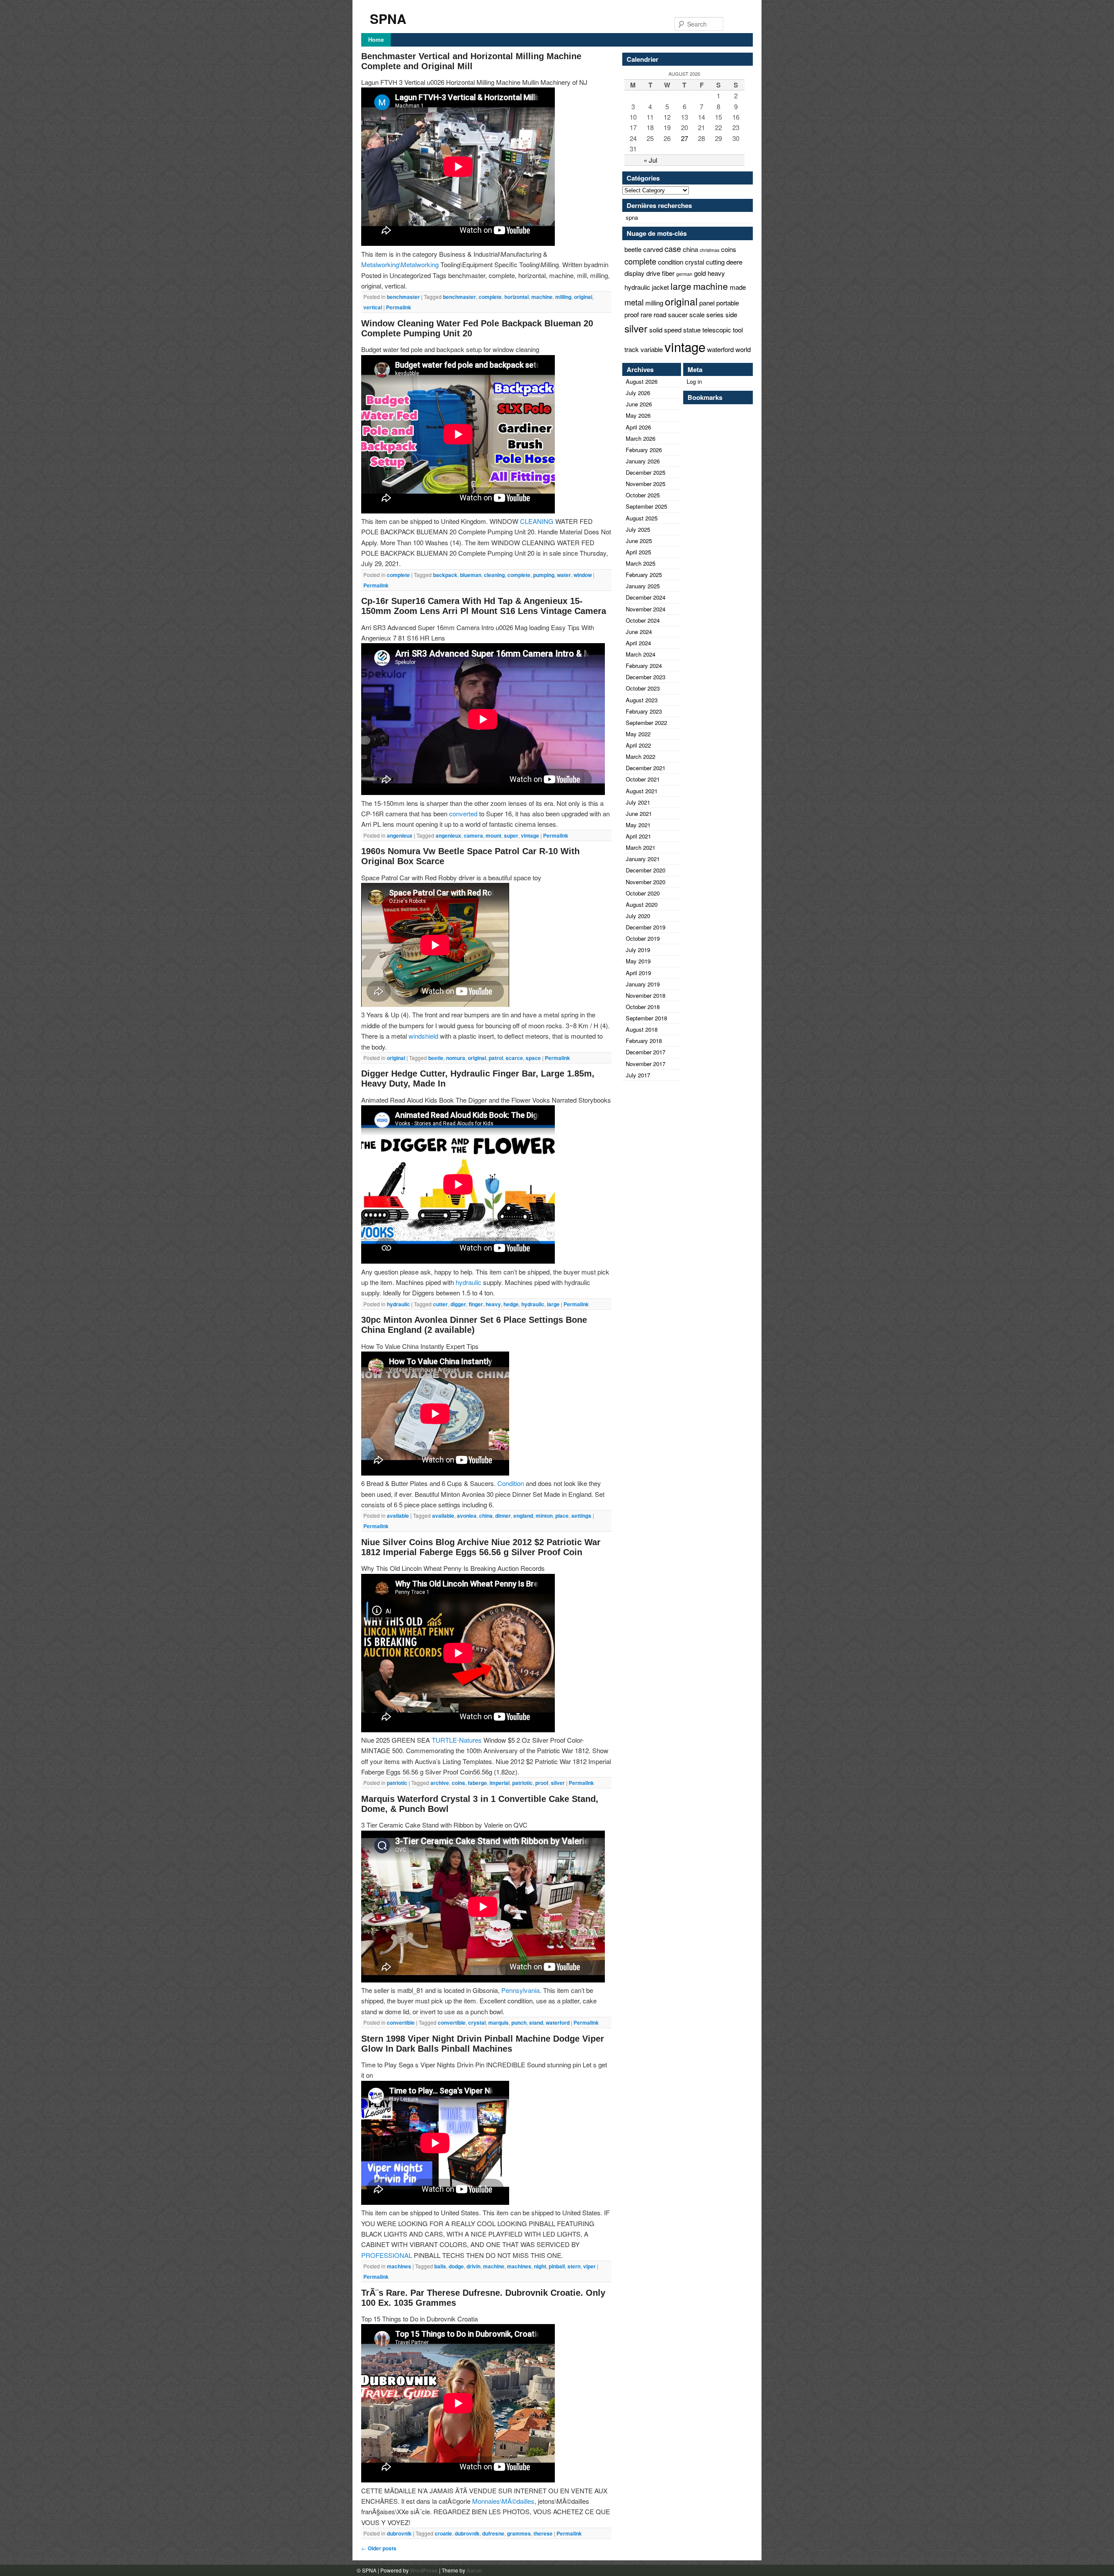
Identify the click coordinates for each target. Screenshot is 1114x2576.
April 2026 (638, 427)
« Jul (650, 160)
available (398, 1516)
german (684, 274)
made (738, 287)
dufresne (493, 2533)
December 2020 (646, 870)
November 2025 (646, 484)
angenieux (400, 835)
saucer (678, 314)
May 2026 (638, 415)
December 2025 (646, 472)
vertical (373, 307)
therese (543, 2533)
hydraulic (468, 1282)
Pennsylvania (520, 1990)
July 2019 (638, 950)
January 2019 (643, 984)
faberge (477, 1783)
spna (632, 217)
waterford (558, 2023)
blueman (471, 575)
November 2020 (646, 882)
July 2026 (638, 393)
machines (399, 2266)
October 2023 (643, 688)
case (673, 248)
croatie (443, 2533)
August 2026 (642, 381)
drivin (473, 2266)
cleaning (494, 575)
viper (589, 2266)
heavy (493, 1304)
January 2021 (643, 859)
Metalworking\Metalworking (400, 264)
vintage (530, 835)
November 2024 (646, 609)
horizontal (517, 297)
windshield (423, 1036)
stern (574, 2266)
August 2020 (642, 904)
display (634, 273)
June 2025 (639, 541)
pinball (557, 2266)
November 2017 (646, 1064)
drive (653, 273)
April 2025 (638, 552)
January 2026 (643, 461)
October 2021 (643, 779)
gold (700, 273)
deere (734, 262)
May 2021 (638, 825)
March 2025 (641, 563)
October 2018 (643, 1007)
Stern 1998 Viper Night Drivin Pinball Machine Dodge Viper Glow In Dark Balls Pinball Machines (483, 2044)
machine (542, 297)
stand (536, 2023)
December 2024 (646, 597)
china (486, 1516)
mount (493, 835)
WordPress (424, 2570)
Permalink (399, 307)
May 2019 (638, 961)
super (511, 835)
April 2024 (638, 643)
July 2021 (638, 802)
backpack (445, 575)
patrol (496, 1058)
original (583, 297)
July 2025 (638, 529)
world (743, 349)
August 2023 (642, 700)
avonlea (467, 1516)
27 (685, 138)
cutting (715, 262)
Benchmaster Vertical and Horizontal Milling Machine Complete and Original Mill (471, 61)
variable (652, 349)
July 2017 (638, 1075)
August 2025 (642, 518)
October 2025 (643, 495)
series (715, 314)
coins (458, 1783)
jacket (660, 287)
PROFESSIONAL (387, 2255)
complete (490, 297)
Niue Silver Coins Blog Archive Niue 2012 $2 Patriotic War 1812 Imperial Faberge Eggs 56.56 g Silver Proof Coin (481, 1547)
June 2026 (639, 404)
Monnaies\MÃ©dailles (503, 2501)
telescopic (717, 330)
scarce (514, 1058)
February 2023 (644, 711)
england (523, 1516)
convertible (401, 2023)
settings (581, 1516)
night (540, 2266)
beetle (436, 1058)
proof (542, 1783)
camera (473, 835)
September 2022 (646, 723)
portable (728, 303)
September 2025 (646, 506)
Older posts (379, 2548)
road (660, 314)
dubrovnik (399, 2533)
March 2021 (641, 847)
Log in (694, 381)
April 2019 (638, 973)
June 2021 (639, 813)
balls (440, 2266)
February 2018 (644, 1041)
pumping (544, 575)
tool (738, 330)
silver (558, 1783)
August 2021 (642, 791)
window (583, 575)
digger (458, 1304)
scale (697, 314)
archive (440, 1783)
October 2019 (643, 938)
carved (653, 249)
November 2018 (646, 995)
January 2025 (643, 586)
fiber (668, 273)
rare (646, 314)
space (533, 1058)
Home (376, 39)
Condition (511, 1483)
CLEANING (537, 521)
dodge (456, 2266)
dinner (503, 1516)
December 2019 (646, 927)
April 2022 (638, 745)
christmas (710, 250)
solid (656, 330)
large (553, 1304)
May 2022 (638, 734)
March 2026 (641, 438)
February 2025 (644, 575)
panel (707, 303)
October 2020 (643, 893)
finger (476, 1304)
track (632, 349)
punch (519, 2023)
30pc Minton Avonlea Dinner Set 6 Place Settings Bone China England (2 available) (474, 1325)
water (564, 575)
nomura (456, 1058)
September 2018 (646, 1018)
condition (671, 262)
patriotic (397, 1783)
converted (463, 813)
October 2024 (643, 620)
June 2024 (639, 632)
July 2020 (638, 916)
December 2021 (646, 768)
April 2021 (638, 836)
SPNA (388, 18)
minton (544, 1516)
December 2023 (646, 677)
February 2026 (644, 450)
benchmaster (403, 297)
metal (634, 302)
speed (673, 330)
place (562, 1516)
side (731, 314)
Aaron (474, 2570)
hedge (511, 1304)
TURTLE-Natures (457, 1740)
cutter (440, 1304)
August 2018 (642, 1029)
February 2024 (644, 666)
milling (563, 297)
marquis (498, 2023)
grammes (519, 2533)
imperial (500, 1783)
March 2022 (641, 756)
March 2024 (641, 654)
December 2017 (646, 1052)
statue (692, 330)
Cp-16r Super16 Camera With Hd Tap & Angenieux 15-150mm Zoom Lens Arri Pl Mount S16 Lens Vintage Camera (484, 606)
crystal (477, 2023)
